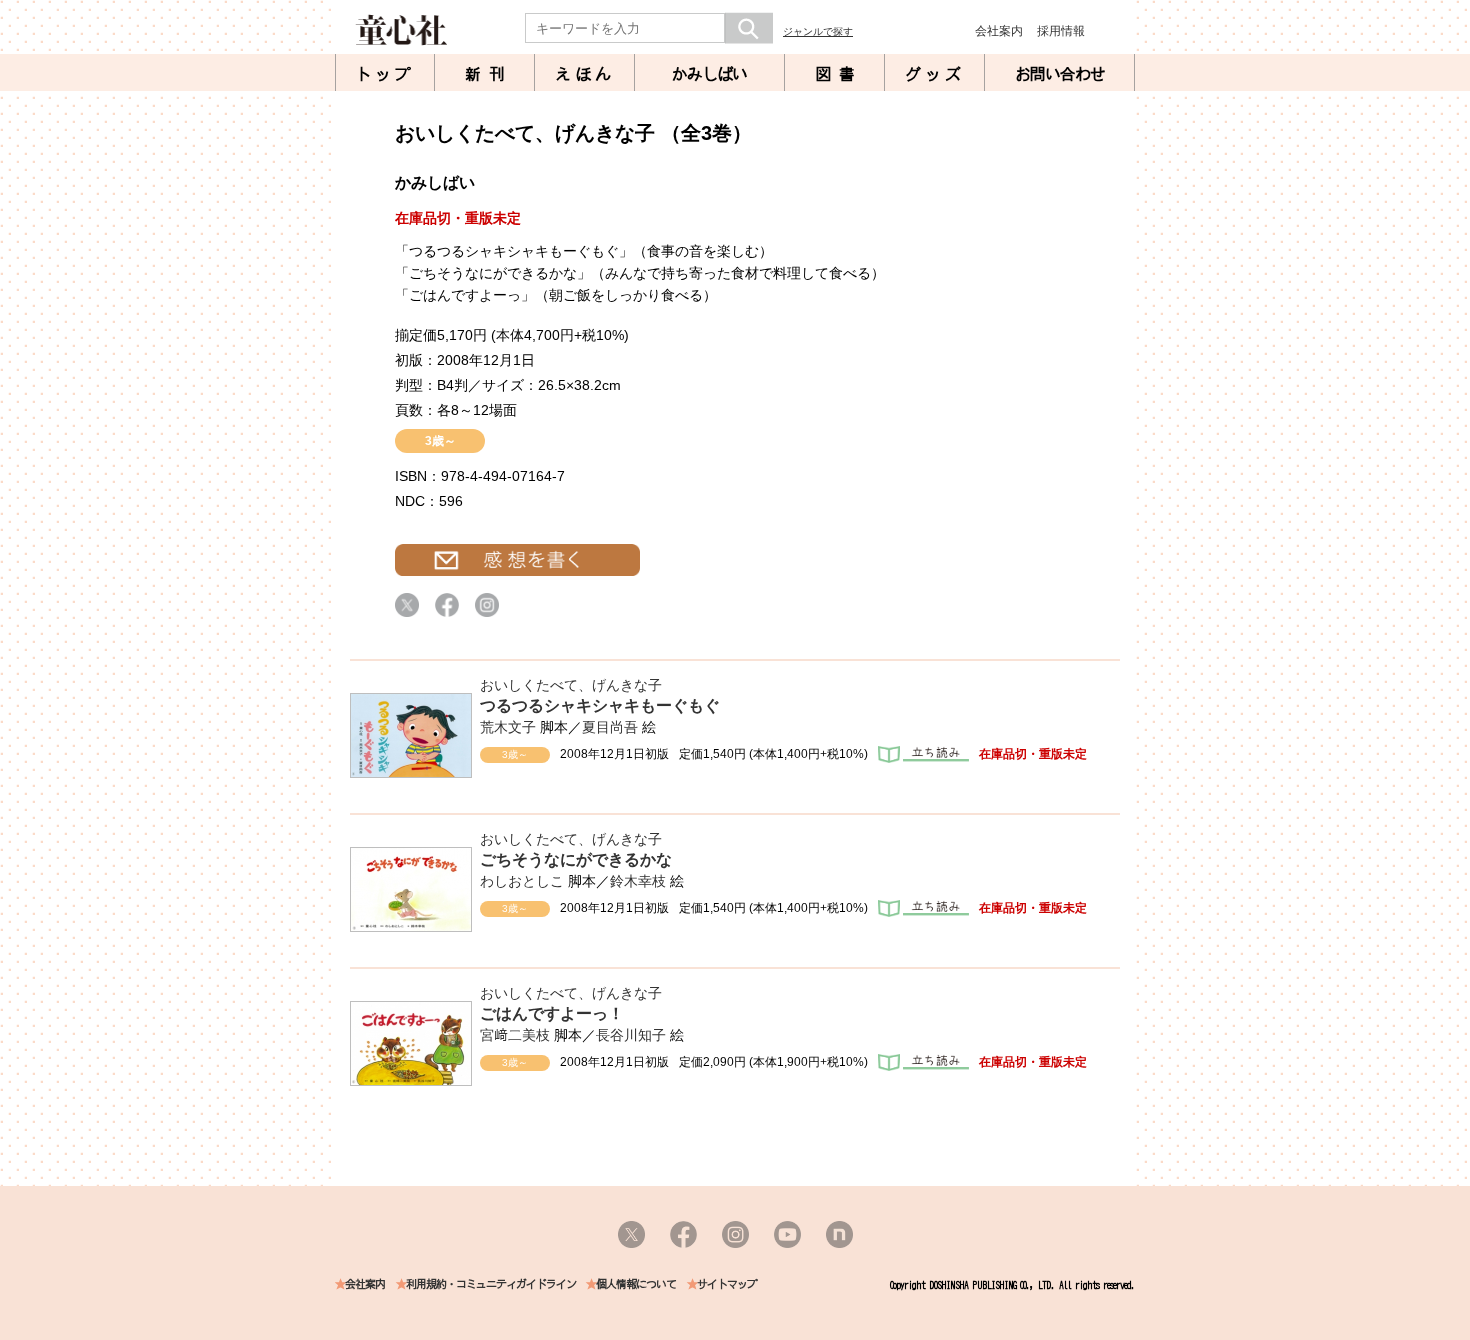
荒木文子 (508, 727)
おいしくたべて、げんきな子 (571, 685)
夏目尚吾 (610, 727)
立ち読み (923, 754)
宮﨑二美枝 (515, 1035)
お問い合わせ (1060, 74)
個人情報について (636, 1284)
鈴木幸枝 (638, 881)
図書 (839, 74)
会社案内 (999, 31)
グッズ (935, 74)
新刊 (489, 74)
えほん (585, 74)
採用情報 (1061, 31)
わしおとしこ (522, 881)
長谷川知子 (631, 1035)
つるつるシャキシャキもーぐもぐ (600, 705)
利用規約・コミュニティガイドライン (491, 1284)
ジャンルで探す (818, 31)
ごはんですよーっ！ (552, 1013)
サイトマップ (727, 1284)
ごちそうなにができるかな (576, 859)
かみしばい (709, 74)
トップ (385, 74)
